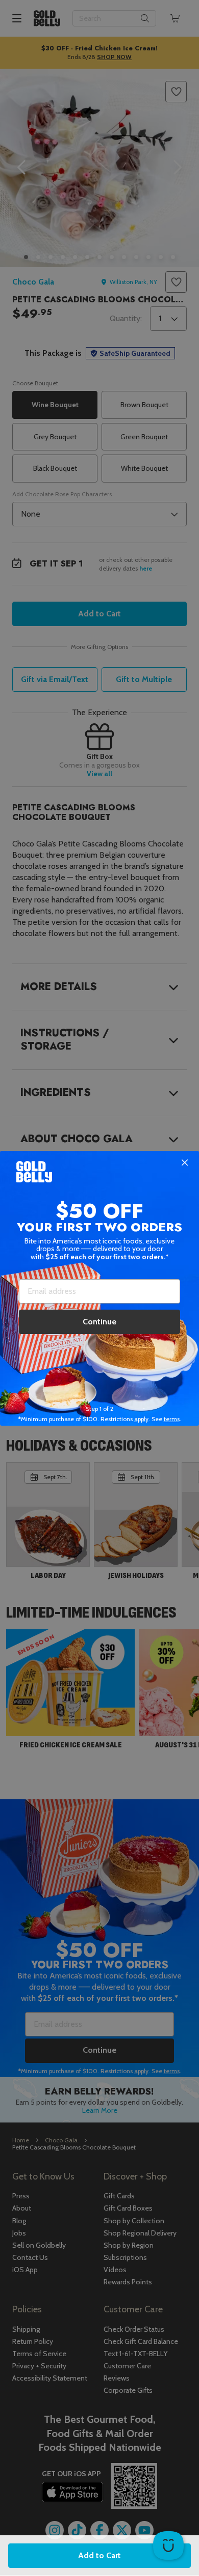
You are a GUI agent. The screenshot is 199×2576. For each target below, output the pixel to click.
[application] (168, 2545)
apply (141, 1419)
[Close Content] (185, 1163)
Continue (99, 1322)
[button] (99, 1288)
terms (172, 1419)
